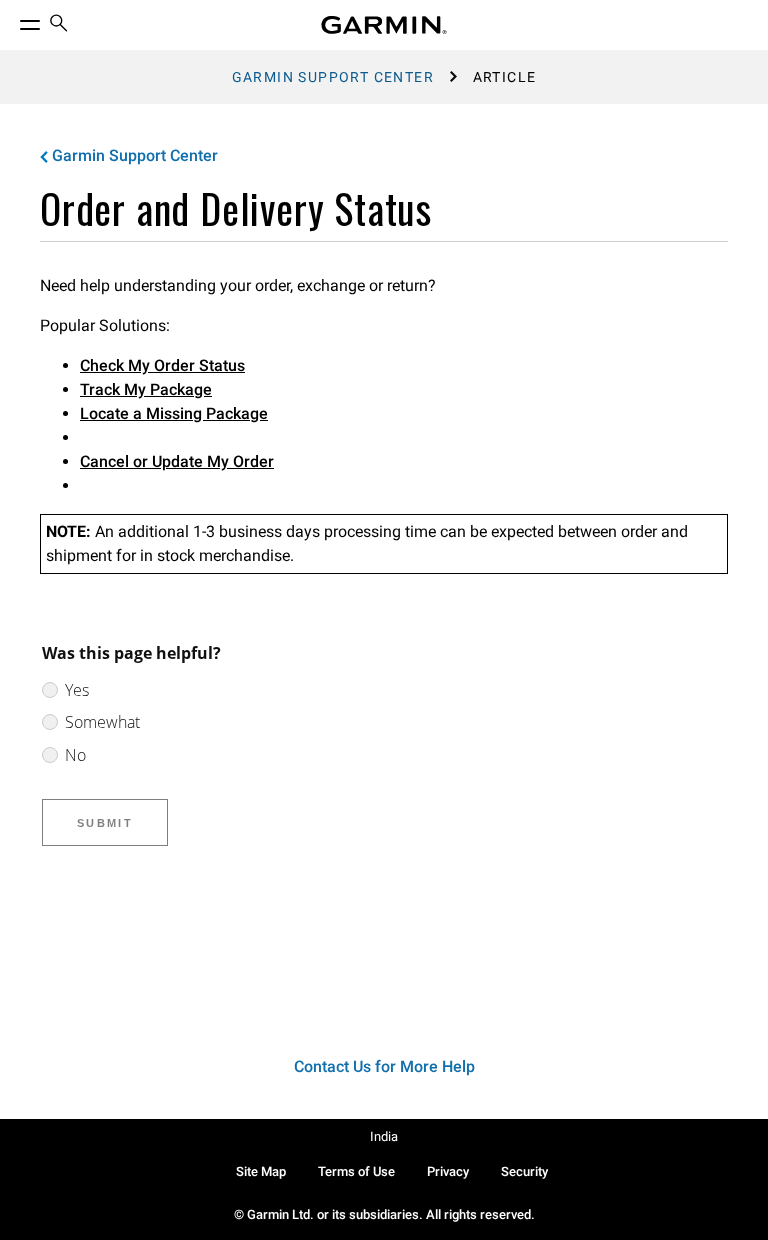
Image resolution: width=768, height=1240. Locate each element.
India (384, 1136)
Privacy (448, 1171)
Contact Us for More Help (384, 1066)
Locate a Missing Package (174, 413)
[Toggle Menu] (12, 20)
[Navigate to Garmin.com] (384, 25)
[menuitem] (59, 25)
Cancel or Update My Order (177, 461)
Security (524, 1171)
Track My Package (146, 389)
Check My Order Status (162, 365)
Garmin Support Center (333, 77)
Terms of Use (356, 1171)
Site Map (261, 1171)
